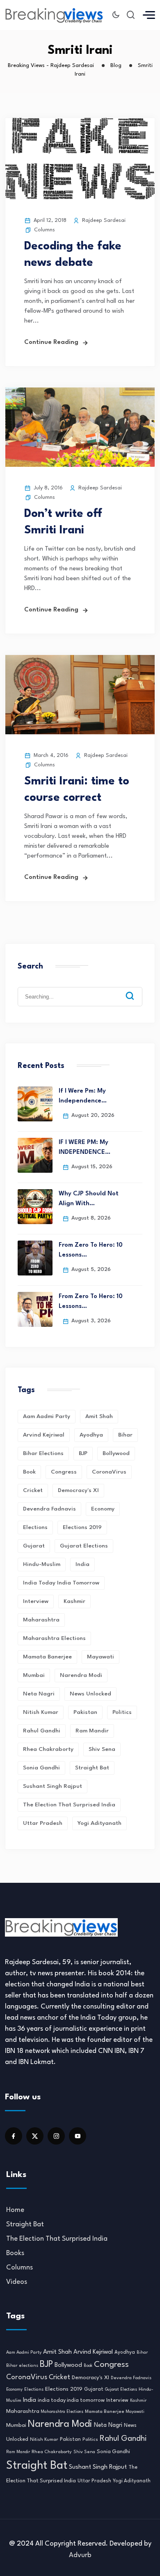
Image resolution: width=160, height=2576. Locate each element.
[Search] (136, 989)
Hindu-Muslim (42, 1564)
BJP (83, 1453)
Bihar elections (43, 1453)
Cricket (33, 1490)
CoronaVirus (109, 1472)
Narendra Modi (81, 1675)
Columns (45, 230)
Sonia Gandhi (41, 1768)
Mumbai (34, 1675)
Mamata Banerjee (47, 1657)
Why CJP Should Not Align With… (89, 1199)
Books (15, 2253)
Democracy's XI (78, 1490)
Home (15, 2210)
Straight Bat (92, 1768)
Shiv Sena (102, 1749)
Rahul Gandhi (42, 1731)
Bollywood (116, 1453)
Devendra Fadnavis (49, 1509)
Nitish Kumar (41, 1712)
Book (29, 1472)
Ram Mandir (92, 1731)
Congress (64, 1472)
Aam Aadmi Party (47, 1416)
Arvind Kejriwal (44, 1435)
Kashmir (74, 1601)
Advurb (80, 2555)
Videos (17, 2282)
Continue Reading (51, 342)
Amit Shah (99, 1416)
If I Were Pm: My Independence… (83, 1096)
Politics (122, 1712)
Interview (36, 1601)
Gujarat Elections (84, 1546)
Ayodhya (91, 1435)
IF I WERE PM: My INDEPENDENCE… (85, 1147)
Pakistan (85, 1712)
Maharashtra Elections (54, 1638)
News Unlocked (90, 1694)
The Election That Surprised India (69, 1805)
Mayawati (101, 1657)
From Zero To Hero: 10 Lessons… (91, 1250)
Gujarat (34, 1546)
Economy (103, 1509)
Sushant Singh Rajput (53, 1786)
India (82, 1564)
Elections (35, 1527)
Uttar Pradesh (43, 1823)
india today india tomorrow (61, 1583)
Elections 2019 (82, 1527)
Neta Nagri (39, 1694)
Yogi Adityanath (99, 1823)
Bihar (125, 1435)
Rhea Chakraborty (48, 1749)
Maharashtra (41, 1620)
